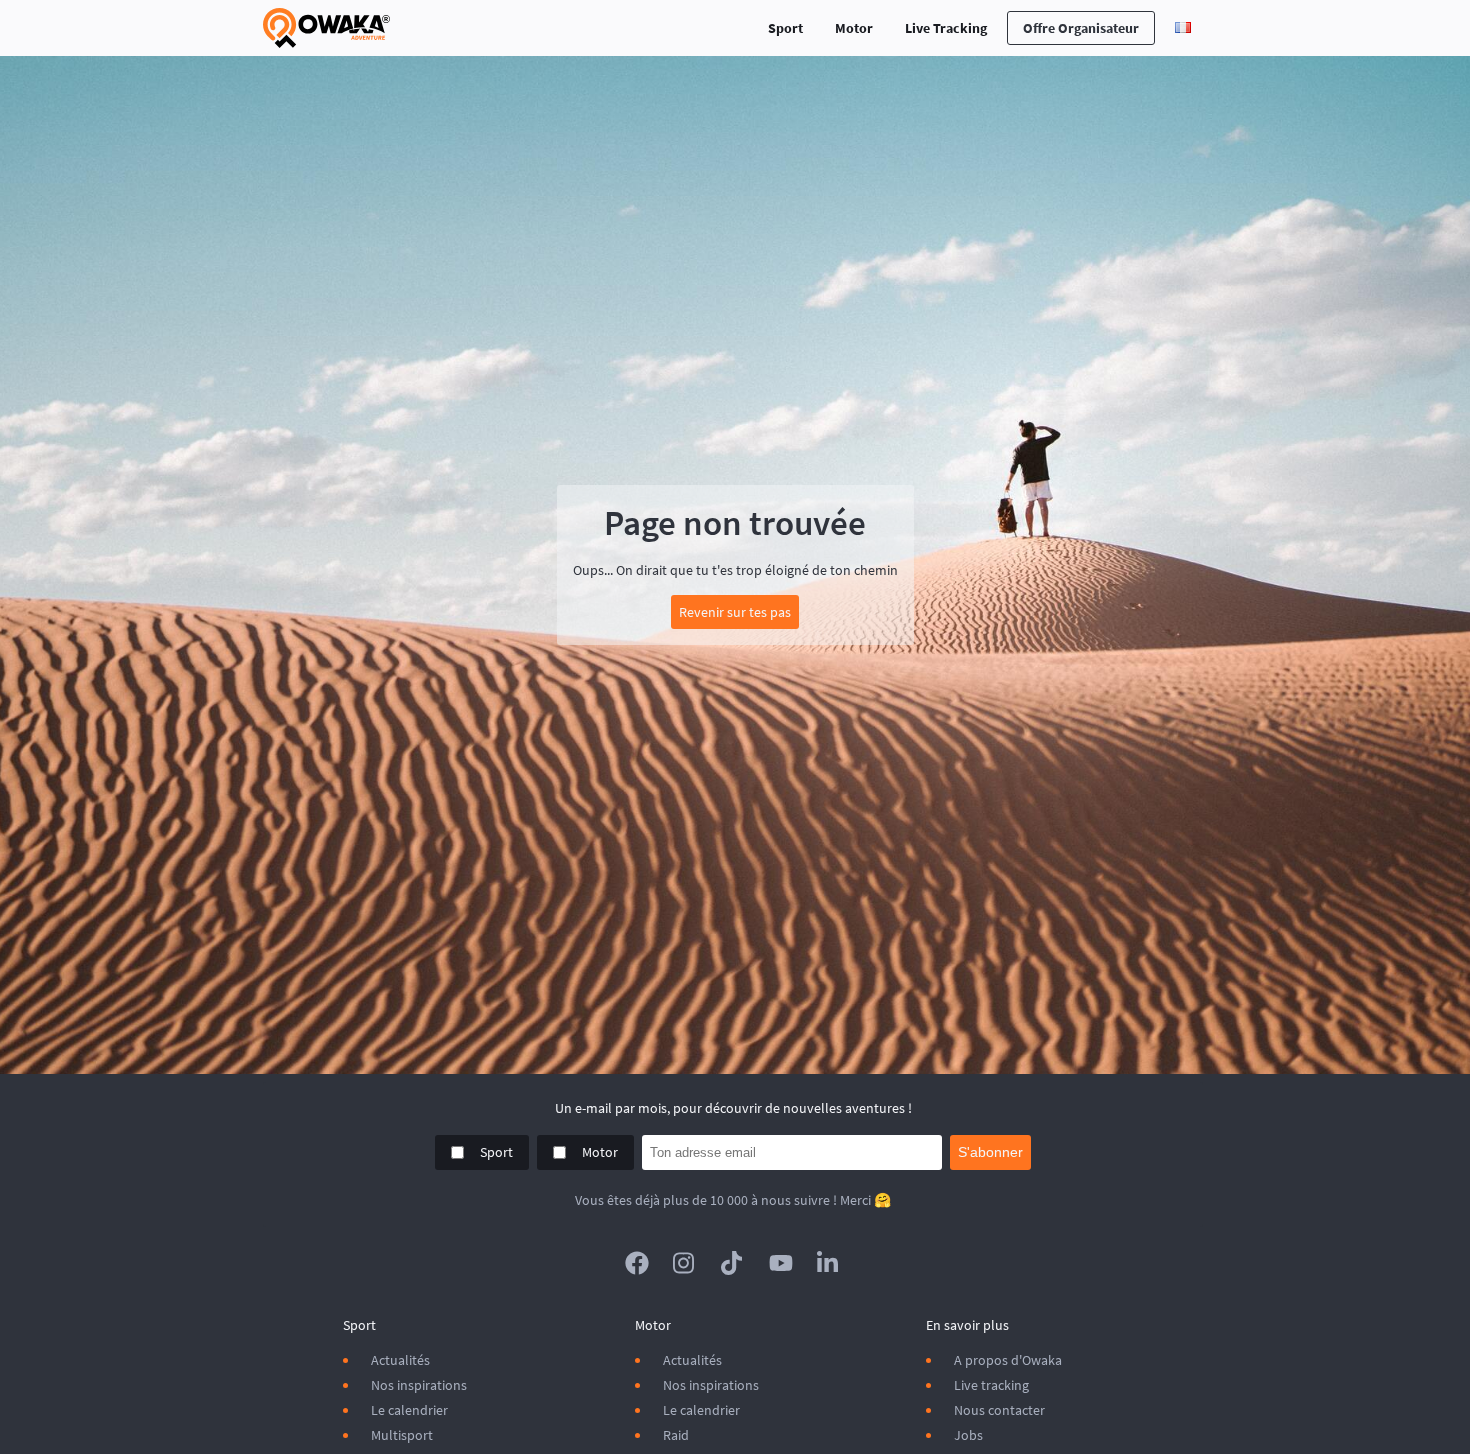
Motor (854, 28)
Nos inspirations (419, 1385)
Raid (676, 1435)
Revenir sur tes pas (735, 612)
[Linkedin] (829, 1263)
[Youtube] (781, 1263)
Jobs (968, 1435)
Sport (785, 28)
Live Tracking (946, 28)
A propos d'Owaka (1008, 1360)
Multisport (402, 1435)
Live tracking (991, 1385)
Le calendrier (409, 1410)
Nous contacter (999, 1410)
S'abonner (990, 1152)
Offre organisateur (1081, 28)
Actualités (400, 1360)
